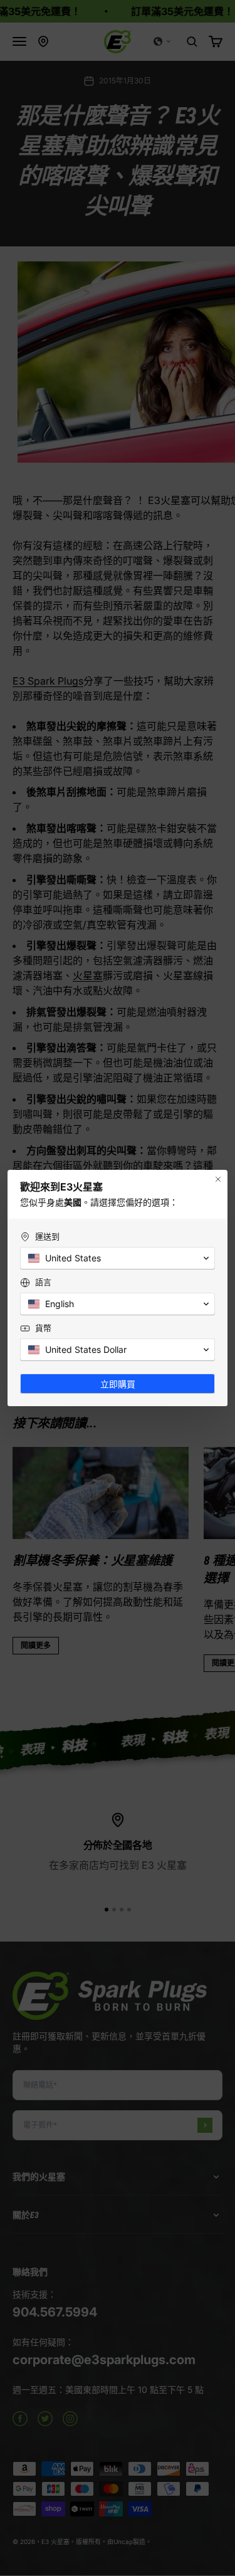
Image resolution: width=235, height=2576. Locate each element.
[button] (118, 1258)
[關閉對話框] (218, 1179)
